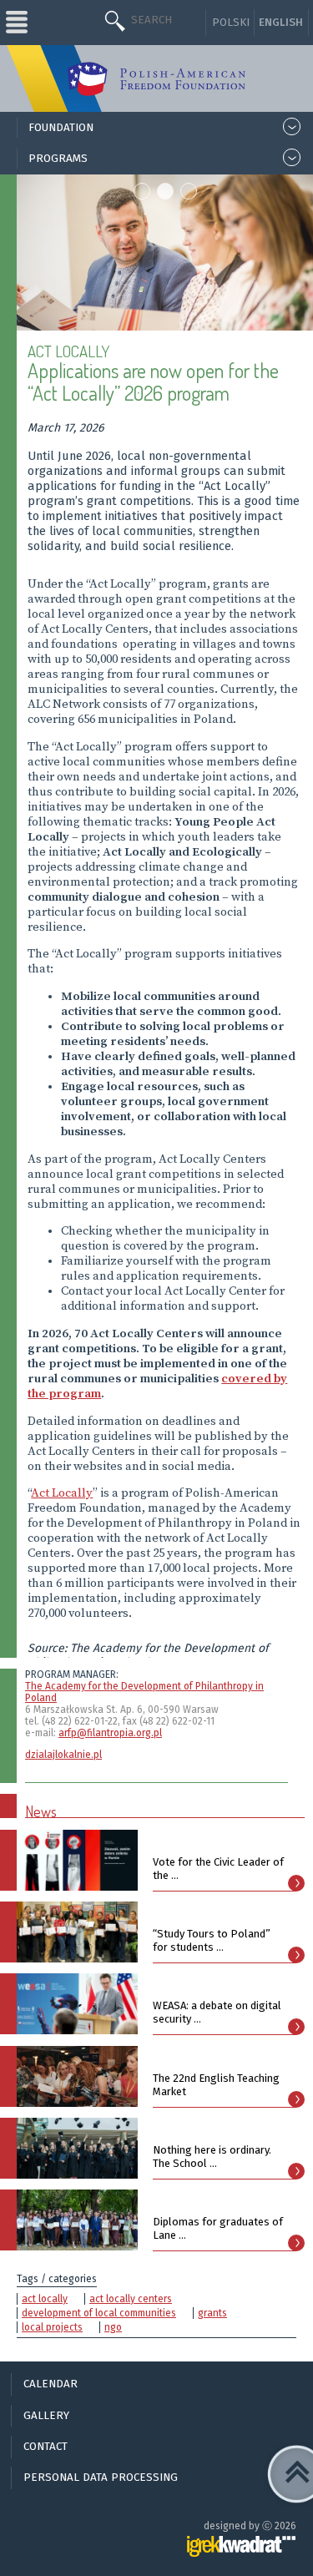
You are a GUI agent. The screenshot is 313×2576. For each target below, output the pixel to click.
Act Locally (62, 1493)
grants (212, 2313)
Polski (231, 23)
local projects (52, 2327)
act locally (45, 2299)
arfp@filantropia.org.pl (110, 1733)
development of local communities (99, 2313)
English (281, 23)
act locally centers (131, 2299)
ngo (113, 2327)
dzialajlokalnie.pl (63, 1755)
